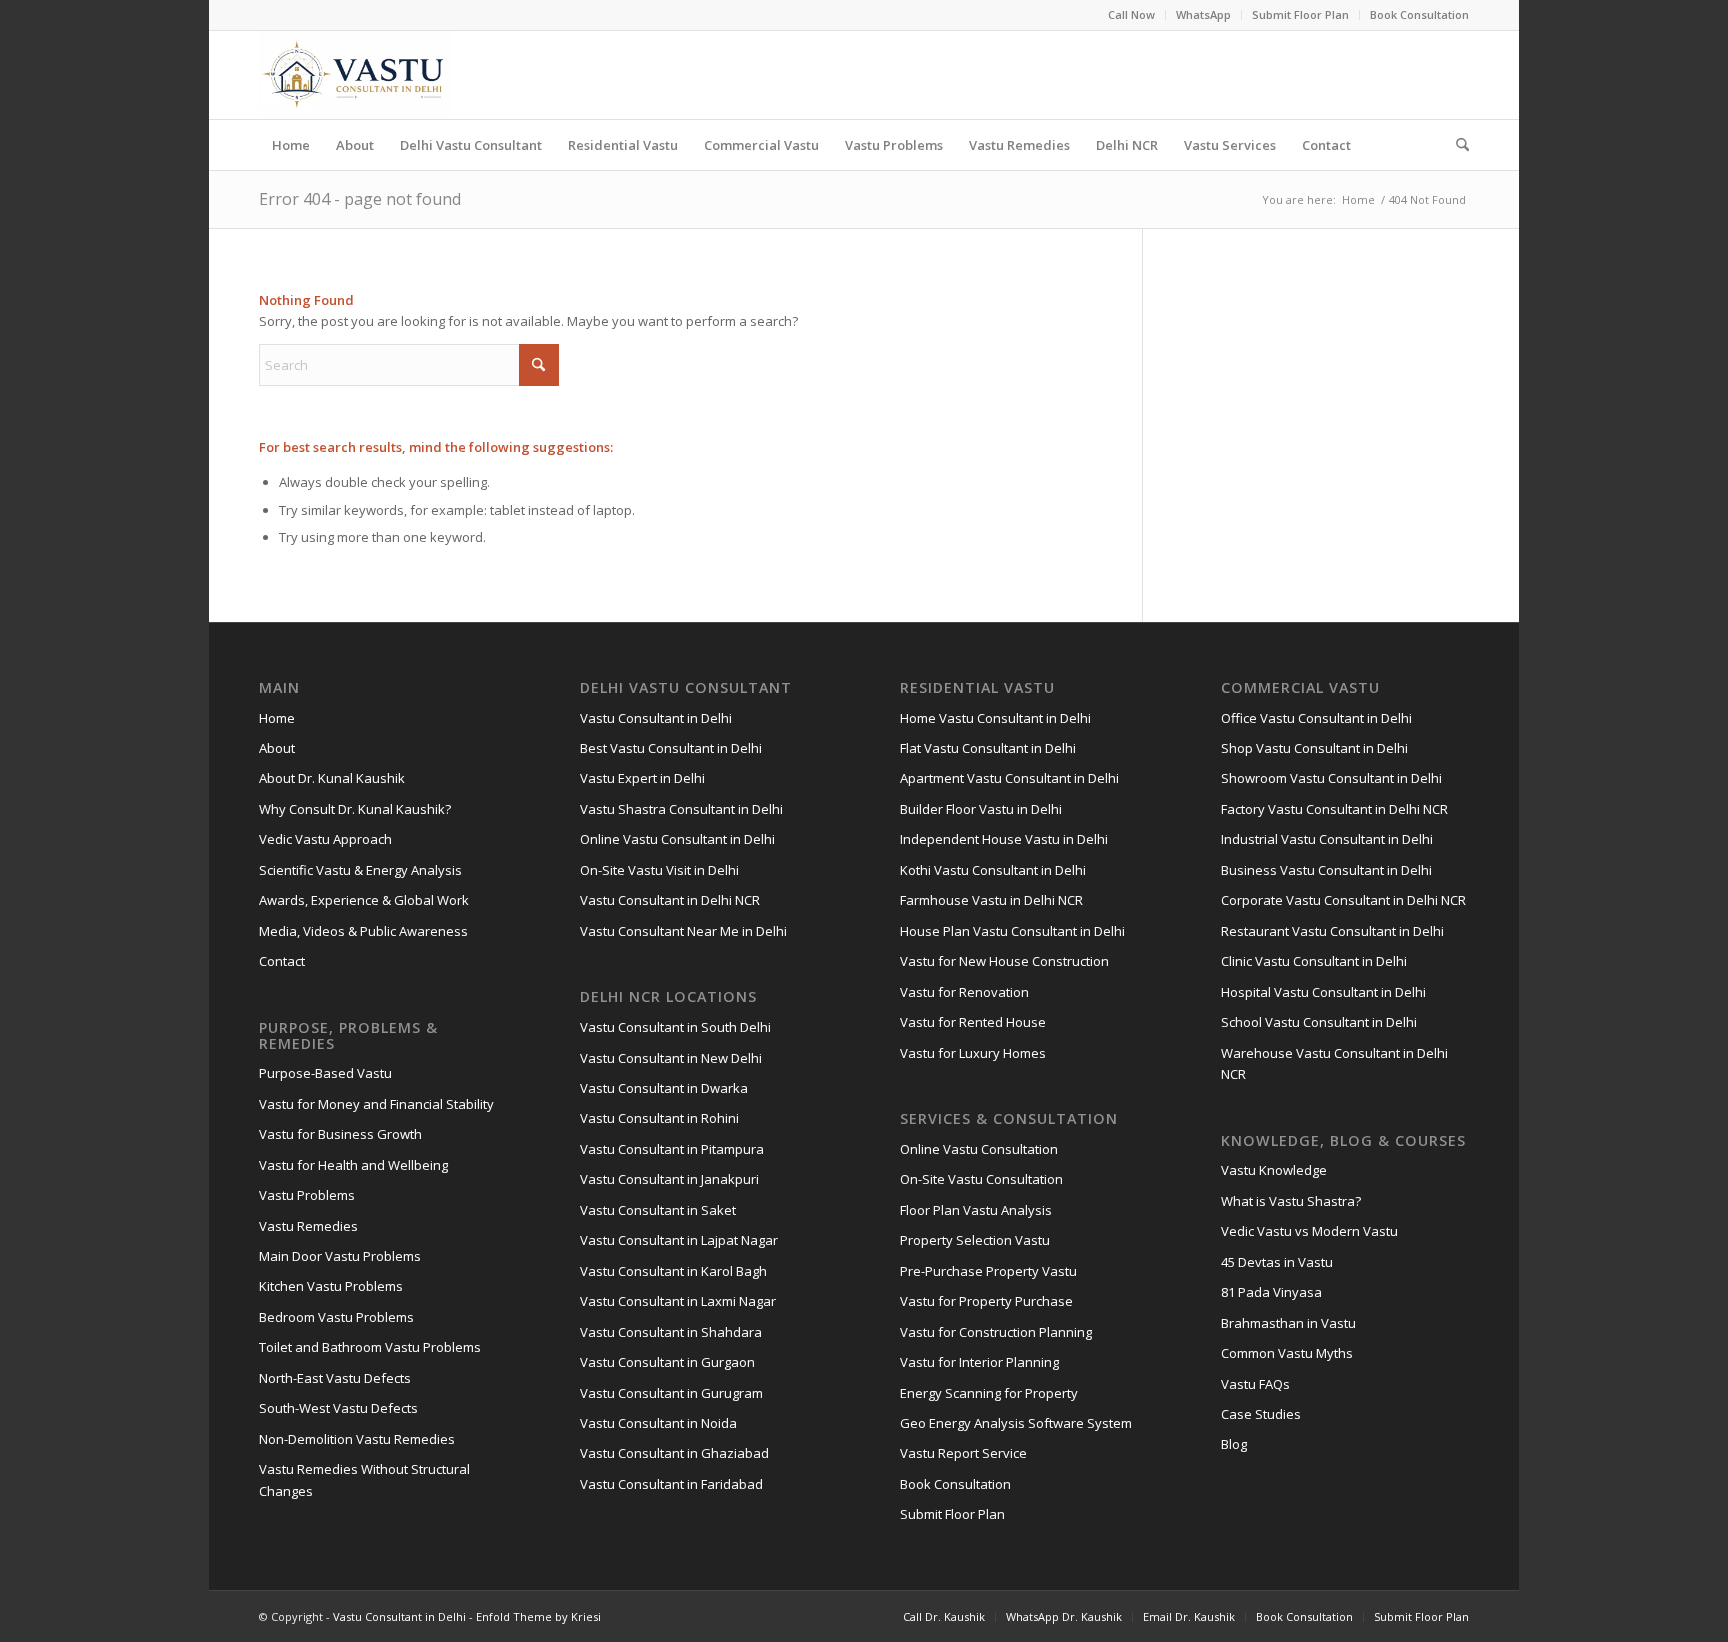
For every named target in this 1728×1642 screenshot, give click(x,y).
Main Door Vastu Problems (340, 1256)
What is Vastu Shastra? (1291, 1201)
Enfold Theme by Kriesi (538, 1616)
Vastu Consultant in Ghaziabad (674, 1453)
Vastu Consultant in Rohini (659, 1118)
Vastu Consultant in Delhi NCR (670, 900)
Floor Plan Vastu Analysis (976, 1210)
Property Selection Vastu (975, 1240)
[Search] (1456, 145)
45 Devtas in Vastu (1277, 1262)
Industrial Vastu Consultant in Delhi (1327, 839)
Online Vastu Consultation (979, 1149)
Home (277, 718)
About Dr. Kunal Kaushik (332, 778)
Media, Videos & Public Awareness (363, 931)
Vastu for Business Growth (340, 1134)
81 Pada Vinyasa (1271, 1292)
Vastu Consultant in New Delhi (671, 1058)
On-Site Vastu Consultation (981, 1179)
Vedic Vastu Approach (325, 839)
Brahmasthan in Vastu (1288, 1323)
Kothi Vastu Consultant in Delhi (993, 870)
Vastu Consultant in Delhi (656, 718)
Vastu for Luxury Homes (973, 1053)
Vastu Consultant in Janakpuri (669, 1179)
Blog (1234, 1444)
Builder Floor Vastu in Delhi (981, 809)
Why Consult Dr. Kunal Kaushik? (355, 809)
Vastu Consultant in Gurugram (671, 1393)
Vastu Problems (307, 1195)
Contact (282, 961)
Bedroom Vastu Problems (336, 1317)
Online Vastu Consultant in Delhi (677, 839)
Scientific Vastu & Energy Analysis (360, 870)
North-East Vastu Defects (335, 1378)
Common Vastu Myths (1287, 1353)
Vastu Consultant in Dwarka (664, 1088)
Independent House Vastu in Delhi (1004, 839)
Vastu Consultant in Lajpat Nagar (679, 1240)
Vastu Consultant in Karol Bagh (673, 1271)
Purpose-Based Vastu (325, 1073)
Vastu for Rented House (973, 1022)
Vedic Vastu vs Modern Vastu (1309, 1231)
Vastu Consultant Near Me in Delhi (683, 931)
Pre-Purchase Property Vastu (988, 1271)
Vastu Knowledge (1274, 1170)
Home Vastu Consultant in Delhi (995, 718)
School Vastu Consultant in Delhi (1319, 1022)
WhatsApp (1203, 14)
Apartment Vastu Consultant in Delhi (1009, 778)
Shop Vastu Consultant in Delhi (1314, 748)
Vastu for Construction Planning (996, 1332)
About (277, 748)
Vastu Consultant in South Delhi (675, 1027)
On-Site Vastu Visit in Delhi (659, 870)
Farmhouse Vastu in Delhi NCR (991, 900)
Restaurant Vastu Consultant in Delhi (1332, 931)
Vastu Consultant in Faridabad (671, 1484)
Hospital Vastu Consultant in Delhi (1323, 992)
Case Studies (1261, 1414)
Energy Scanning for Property (989, 1393)
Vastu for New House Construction (1004, 961)
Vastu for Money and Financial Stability (376, 1104)
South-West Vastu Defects (338, 1408)
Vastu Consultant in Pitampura (672, 1149)
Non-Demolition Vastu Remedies (357, 1439)
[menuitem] (1132, 15)
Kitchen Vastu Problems (331, 1286)
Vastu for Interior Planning (979, 1362)
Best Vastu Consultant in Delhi (671, 748)
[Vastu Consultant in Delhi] (355, 75)
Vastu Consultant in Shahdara (671, 1332)
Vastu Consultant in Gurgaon (667, 1362)
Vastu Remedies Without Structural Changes (364, 1479)
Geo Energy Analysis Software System (1016, 1423)
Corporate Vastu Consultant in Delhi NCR (1343, 900)
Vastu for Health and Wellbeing (353, 1165)
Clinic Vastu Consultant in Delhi (1314, 961)
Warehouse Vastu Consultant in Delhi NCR (1334, 1063)
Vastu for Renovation (964, 992)
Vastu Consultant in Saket (658, 1210)
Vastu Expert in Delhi (642, 778)
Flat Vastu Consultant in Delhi (988, 748)
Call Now (1131, 14)
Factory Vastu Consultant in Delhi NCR (1334, 809)
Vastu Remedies (308, 1226)
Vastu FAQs (1255, 1384)
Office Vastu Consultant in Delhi (1316, 718)
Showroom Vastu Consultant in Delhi (1331, 778)
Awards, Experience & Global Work (364, 900)
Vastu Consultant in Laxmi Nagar (678, 1301)
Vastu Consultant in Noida (658, 1423)
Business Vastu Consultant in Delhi (1326, 870)
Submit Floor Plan (1300, 14)
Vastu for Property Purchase (986, 1301)
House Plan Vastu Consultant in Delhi (1012, 931)
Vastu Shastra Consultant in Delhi (681, 809)
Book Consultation (1419, 14)
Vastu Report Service (963, 1453)
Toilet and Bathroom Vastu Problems (370, 1347)
